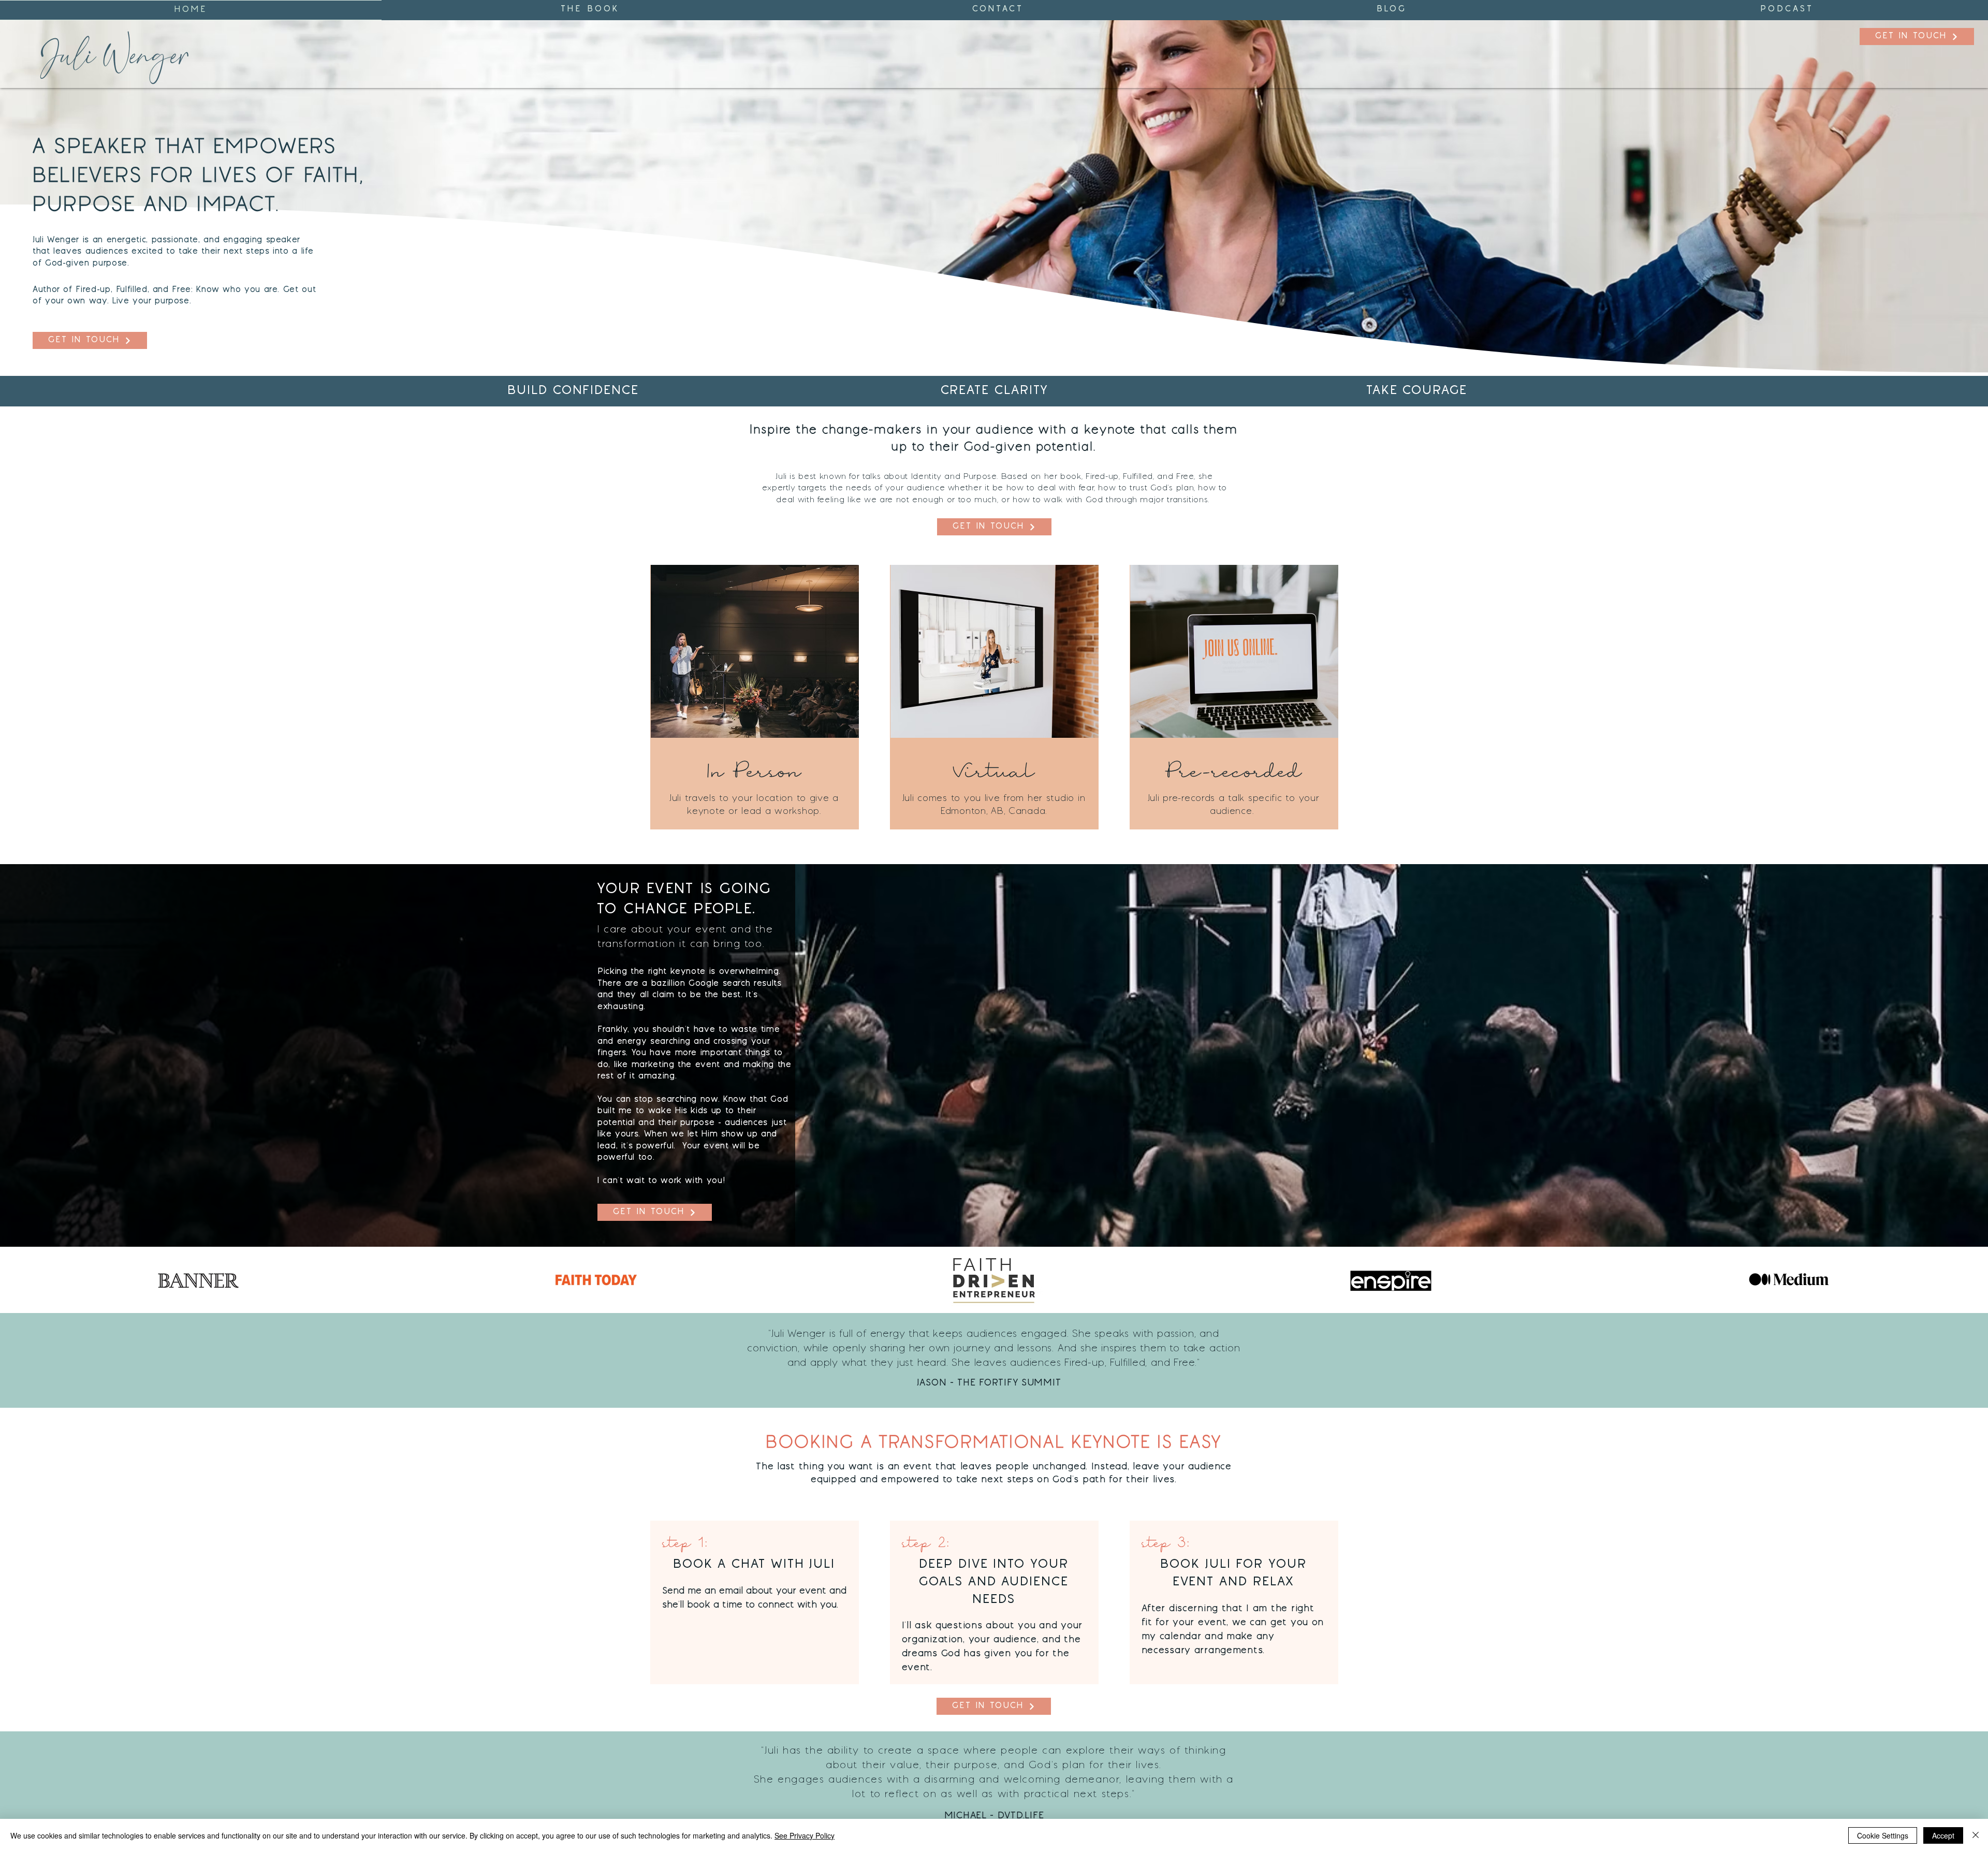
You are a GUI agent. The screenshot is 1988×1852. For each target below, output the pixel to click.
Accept (1943, 1835)
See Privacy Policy (805, 1835)
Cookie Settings (1883, 1835)
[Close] (1976, 1835)
